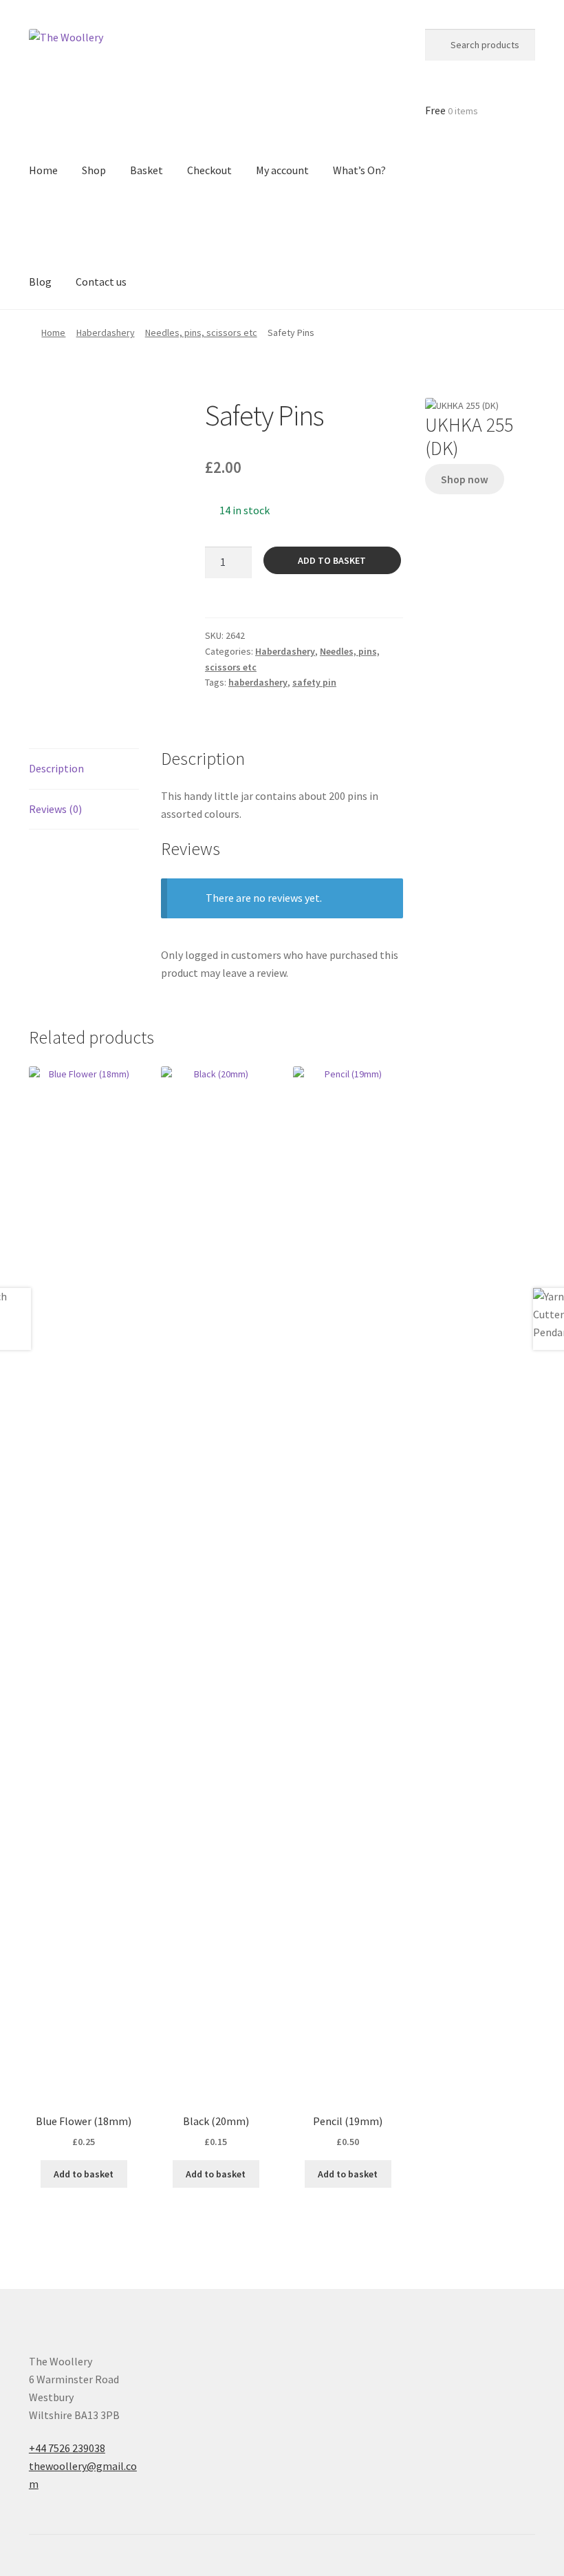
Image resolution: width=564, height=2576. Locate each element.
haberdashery (258, 682)
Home (53, 332)
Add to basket (332, 560)
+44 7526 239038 (67, 2448)
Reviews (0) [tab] (55, 809)
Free (452, 110)
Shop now (465, 479)
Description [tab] (56, 768)
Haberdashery (106, 332)
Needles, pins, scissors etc (201, 332)
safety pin (314, 682)
